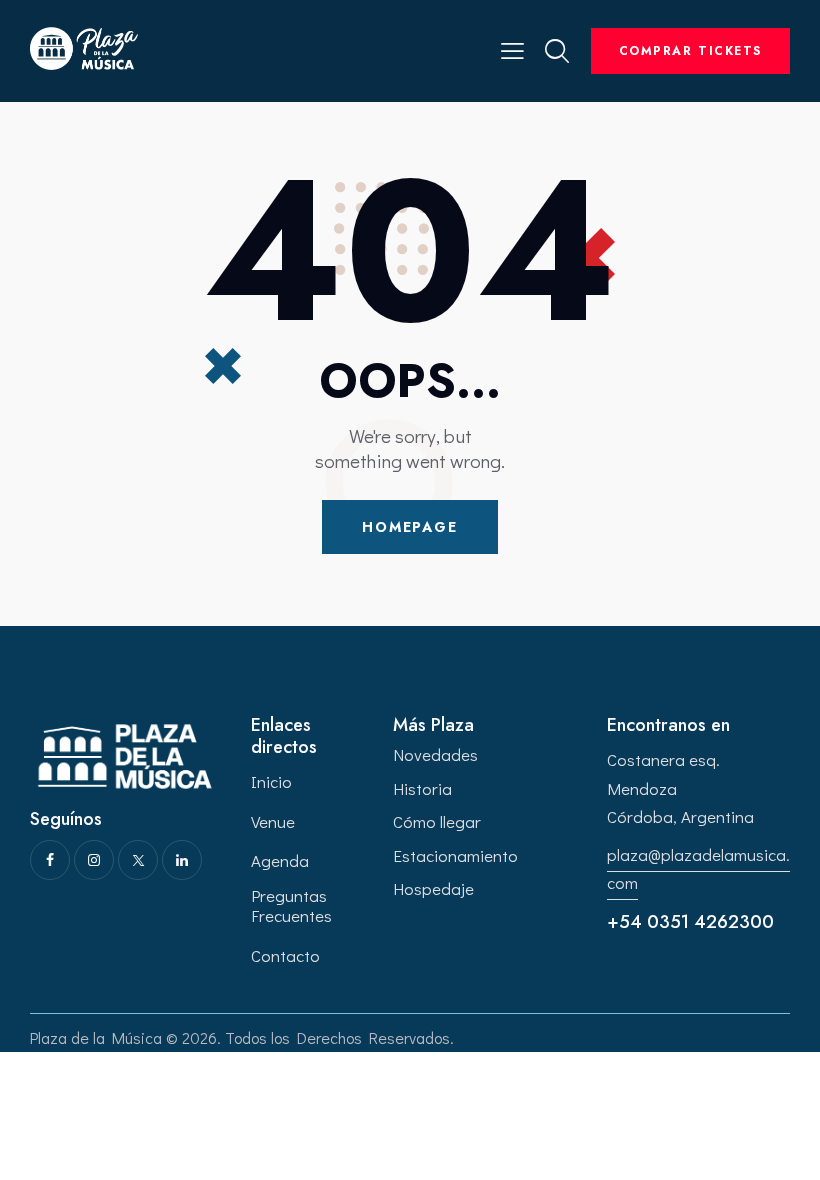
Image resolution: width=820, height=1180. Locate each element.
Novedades (435, 754)
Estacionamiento (455, 855)
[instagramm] (94, 860)
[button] (512, 48)
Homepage (410, 527)
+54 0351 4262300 (690, 922)
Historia (422, 788)
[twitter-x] (138, 860)
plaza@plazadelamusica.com (698, 868)
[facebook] (50, 860)
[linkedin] (182, 860)
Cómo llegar (437, 821)
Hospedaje (433, 888)
